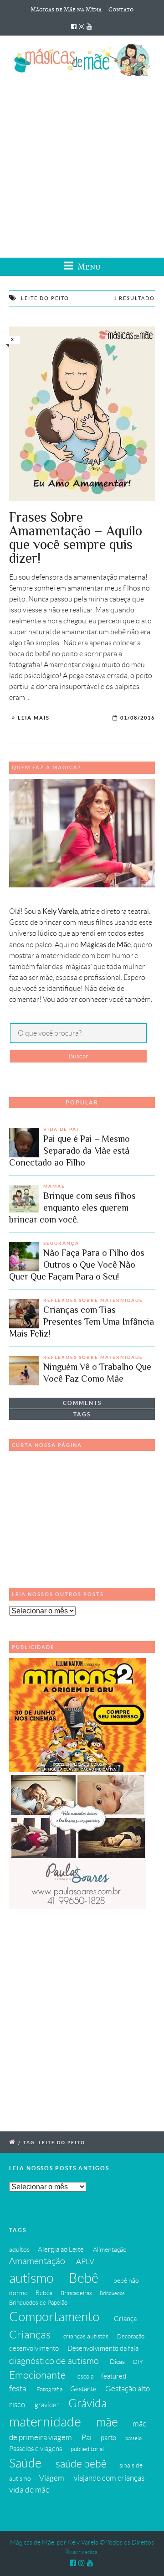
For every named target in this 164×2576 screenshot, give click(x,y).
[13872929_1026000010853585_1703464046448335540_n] (82, 414)
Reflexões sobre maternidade (93, 1300)
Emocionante (37, 2375)
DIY (138, 2362)
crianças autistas (86, 2336)
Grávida (87, 2403)
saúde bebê (81, 2464)
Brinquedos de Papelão (38, 2303)
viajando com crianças (109, 2478)
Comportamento (54, 2317)
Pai (87, 2437)
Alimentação (110, 2249)
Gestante (83, 2389)
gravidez (47, 2405)
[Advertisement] (82, 164)
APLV (85, 2261)
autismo (31, 2278)
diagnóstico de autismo (54, 2361)
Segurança (61, 1243)
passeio (133, 2438)
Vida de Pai (61, 1129)
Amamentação (37, 2261)
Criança (125, 2319)
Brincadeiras (76, 2293)
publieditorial (87, 2449)
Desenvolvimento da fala (103, 2348)
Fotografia (49, 2389)
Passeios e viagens (36, 2449)
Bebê (84, 2278)
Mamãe (54, 1186)
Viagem (52, 2478)
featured (114, 2376)
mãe (107, 2422)
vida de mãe (29, 2490)
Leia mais (34, 718)
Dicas (117, 2362)
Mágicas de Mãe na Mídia (66, 9)
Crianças (30, 2335)
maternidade (45, 2422)
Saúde (25, 2463)
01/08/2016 (138, 718)
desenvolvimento (34, 2348)
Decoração (131, 2337)
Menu (88, 267)
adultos (19, 2249)
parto (108, 2438)
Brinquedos (112, 2293)
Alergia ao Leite (61, 2249)
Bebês (44, 2293)
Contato (121, 9)
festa (18, 2389)
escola (85, 2377)
